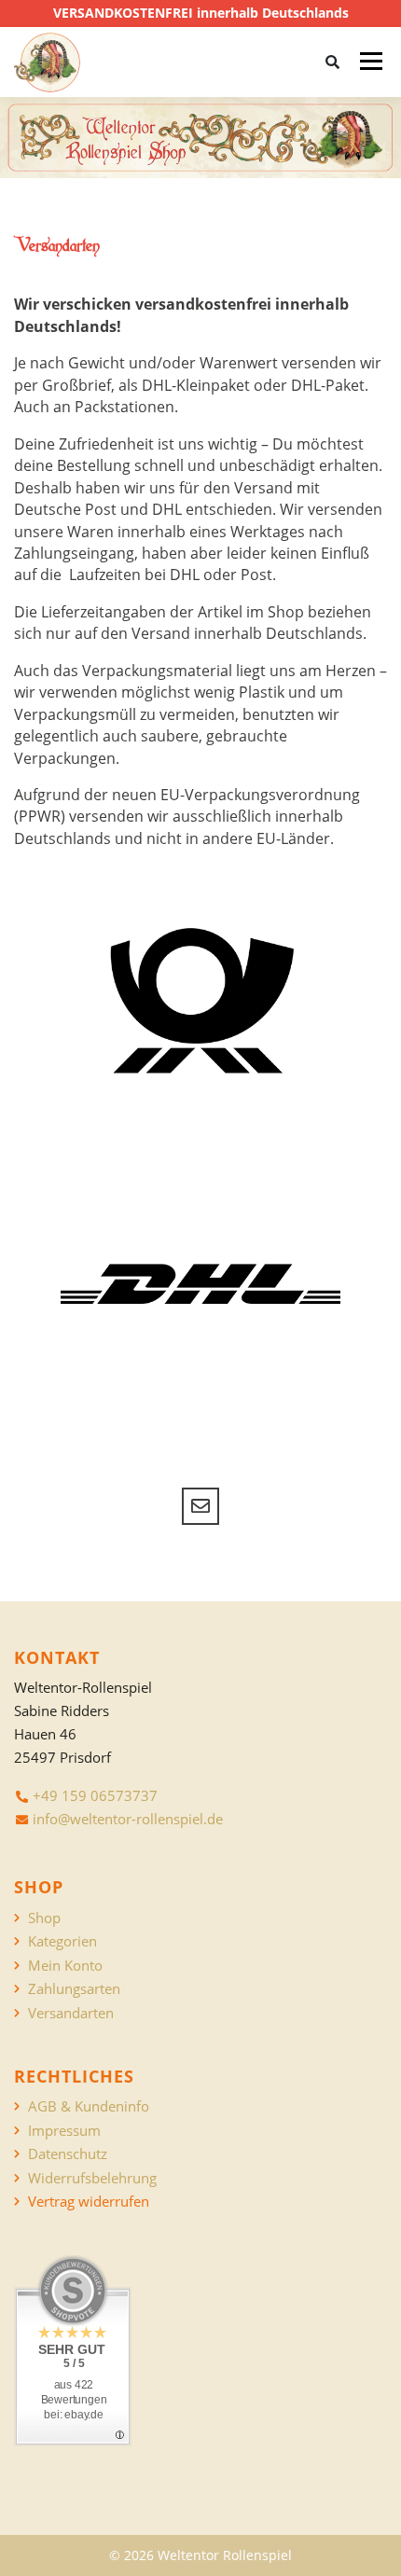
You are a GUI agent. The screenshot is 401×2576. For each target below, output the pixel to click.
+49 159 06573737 (95, 1795)
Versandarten (71, 2013)
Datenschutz (68, 2154)
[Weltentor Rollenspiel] (47, 62)
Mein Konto (65, 1966)
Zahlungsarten (74, 1989)
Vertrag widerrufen (89, 2202)
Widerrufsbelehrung (92, 2178)
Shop (44, 1918)
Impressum (64, 2131)
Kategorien (62, 1941)
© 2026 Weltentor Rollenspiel (200, 2555)
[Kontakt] (200, 1506)
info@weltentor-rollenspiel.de (128, 1819)
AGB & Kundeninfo (89, 2106)
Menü (371, 62)
